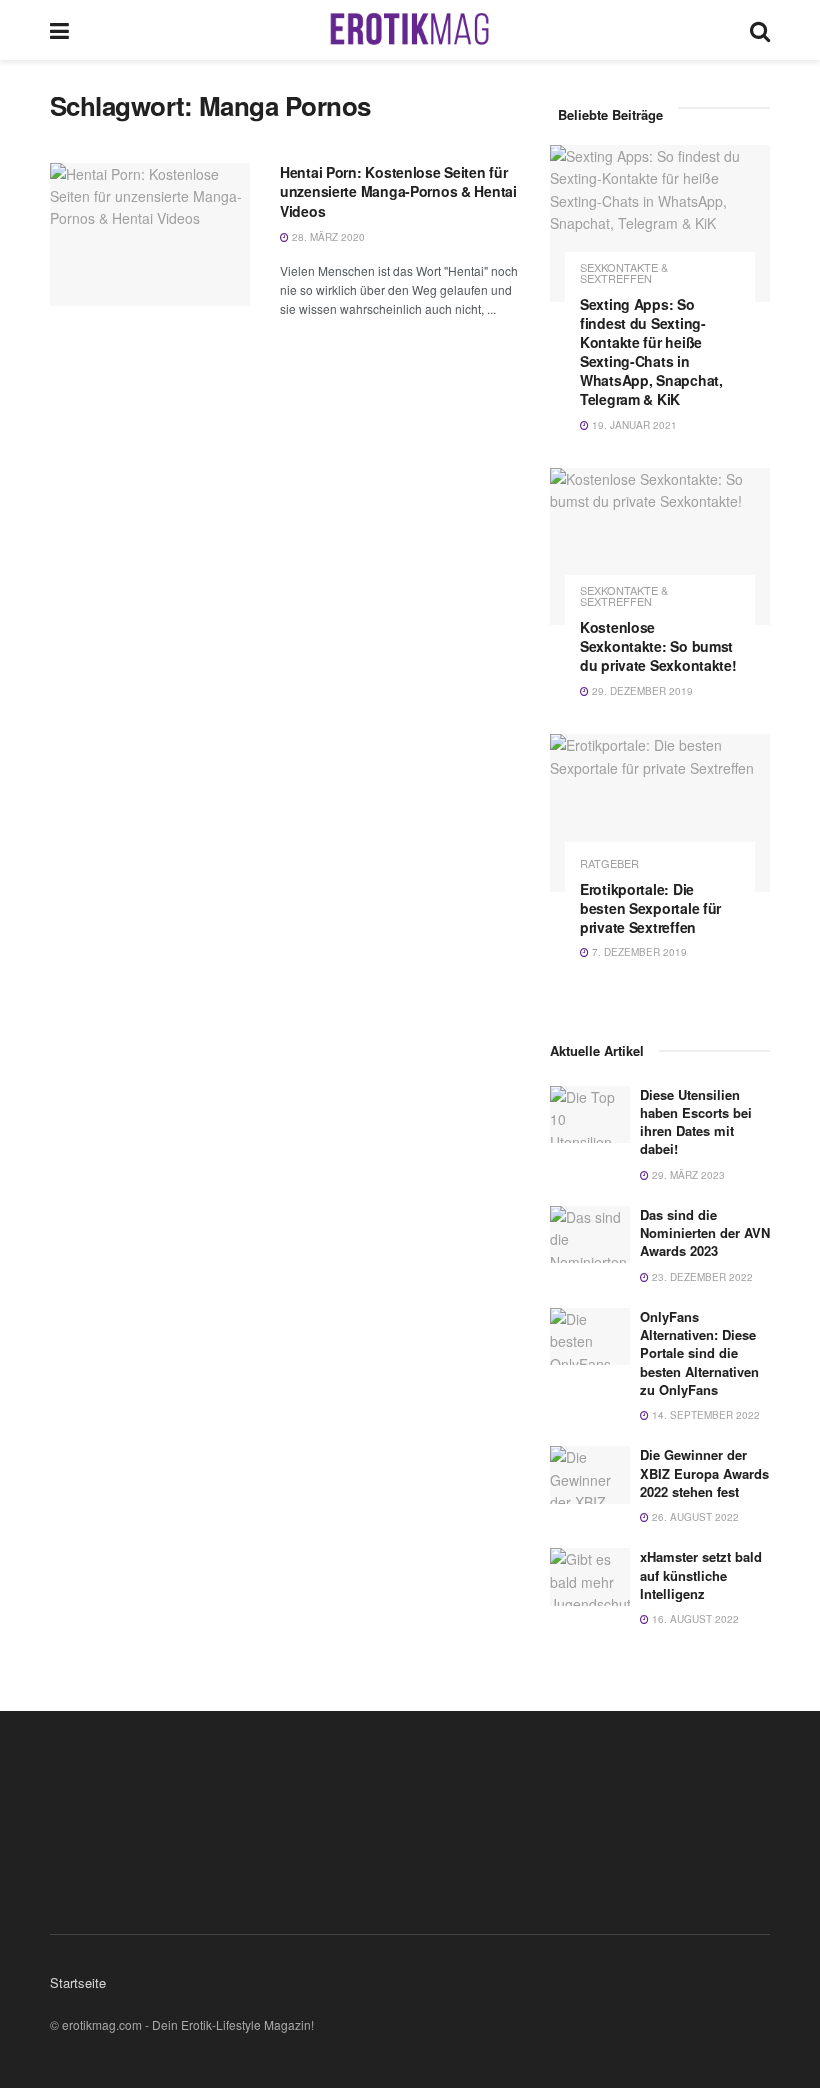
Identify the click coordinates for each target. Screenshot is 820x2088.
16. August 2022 (694, 1619)
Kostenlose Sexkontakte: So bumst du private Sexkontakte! (658, 646)
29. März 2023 (687, 1175)
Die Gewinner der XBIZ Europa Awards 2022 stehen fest (704, 1472)
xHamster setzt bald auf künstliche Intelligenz (701, 1574)
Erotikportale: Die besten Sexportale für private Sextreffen (650, 908)
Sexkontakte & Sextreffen (624, 273)
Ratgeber (609, 863)
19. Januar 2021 (633, 425)
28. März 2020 (327, 237)
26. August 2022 (694, 1517)
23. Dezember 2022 (701, 1277)
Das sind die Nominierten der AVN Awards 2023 (705, 1232)
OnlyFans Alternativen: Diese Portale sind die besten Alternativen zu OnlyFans (699, 1353)
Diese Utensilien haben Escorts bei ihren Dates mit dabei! (696, 1122)
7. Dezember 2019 (638, 952)
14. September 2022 (704, 1415)
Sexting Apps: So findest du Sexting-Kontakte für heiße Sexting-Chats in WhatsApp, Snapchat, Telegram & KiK (651, 351)
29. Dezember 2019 (641, 691)
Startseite (78, 1982)
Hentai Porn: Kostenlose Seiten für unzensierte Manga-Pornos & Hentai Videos (398, 191)
